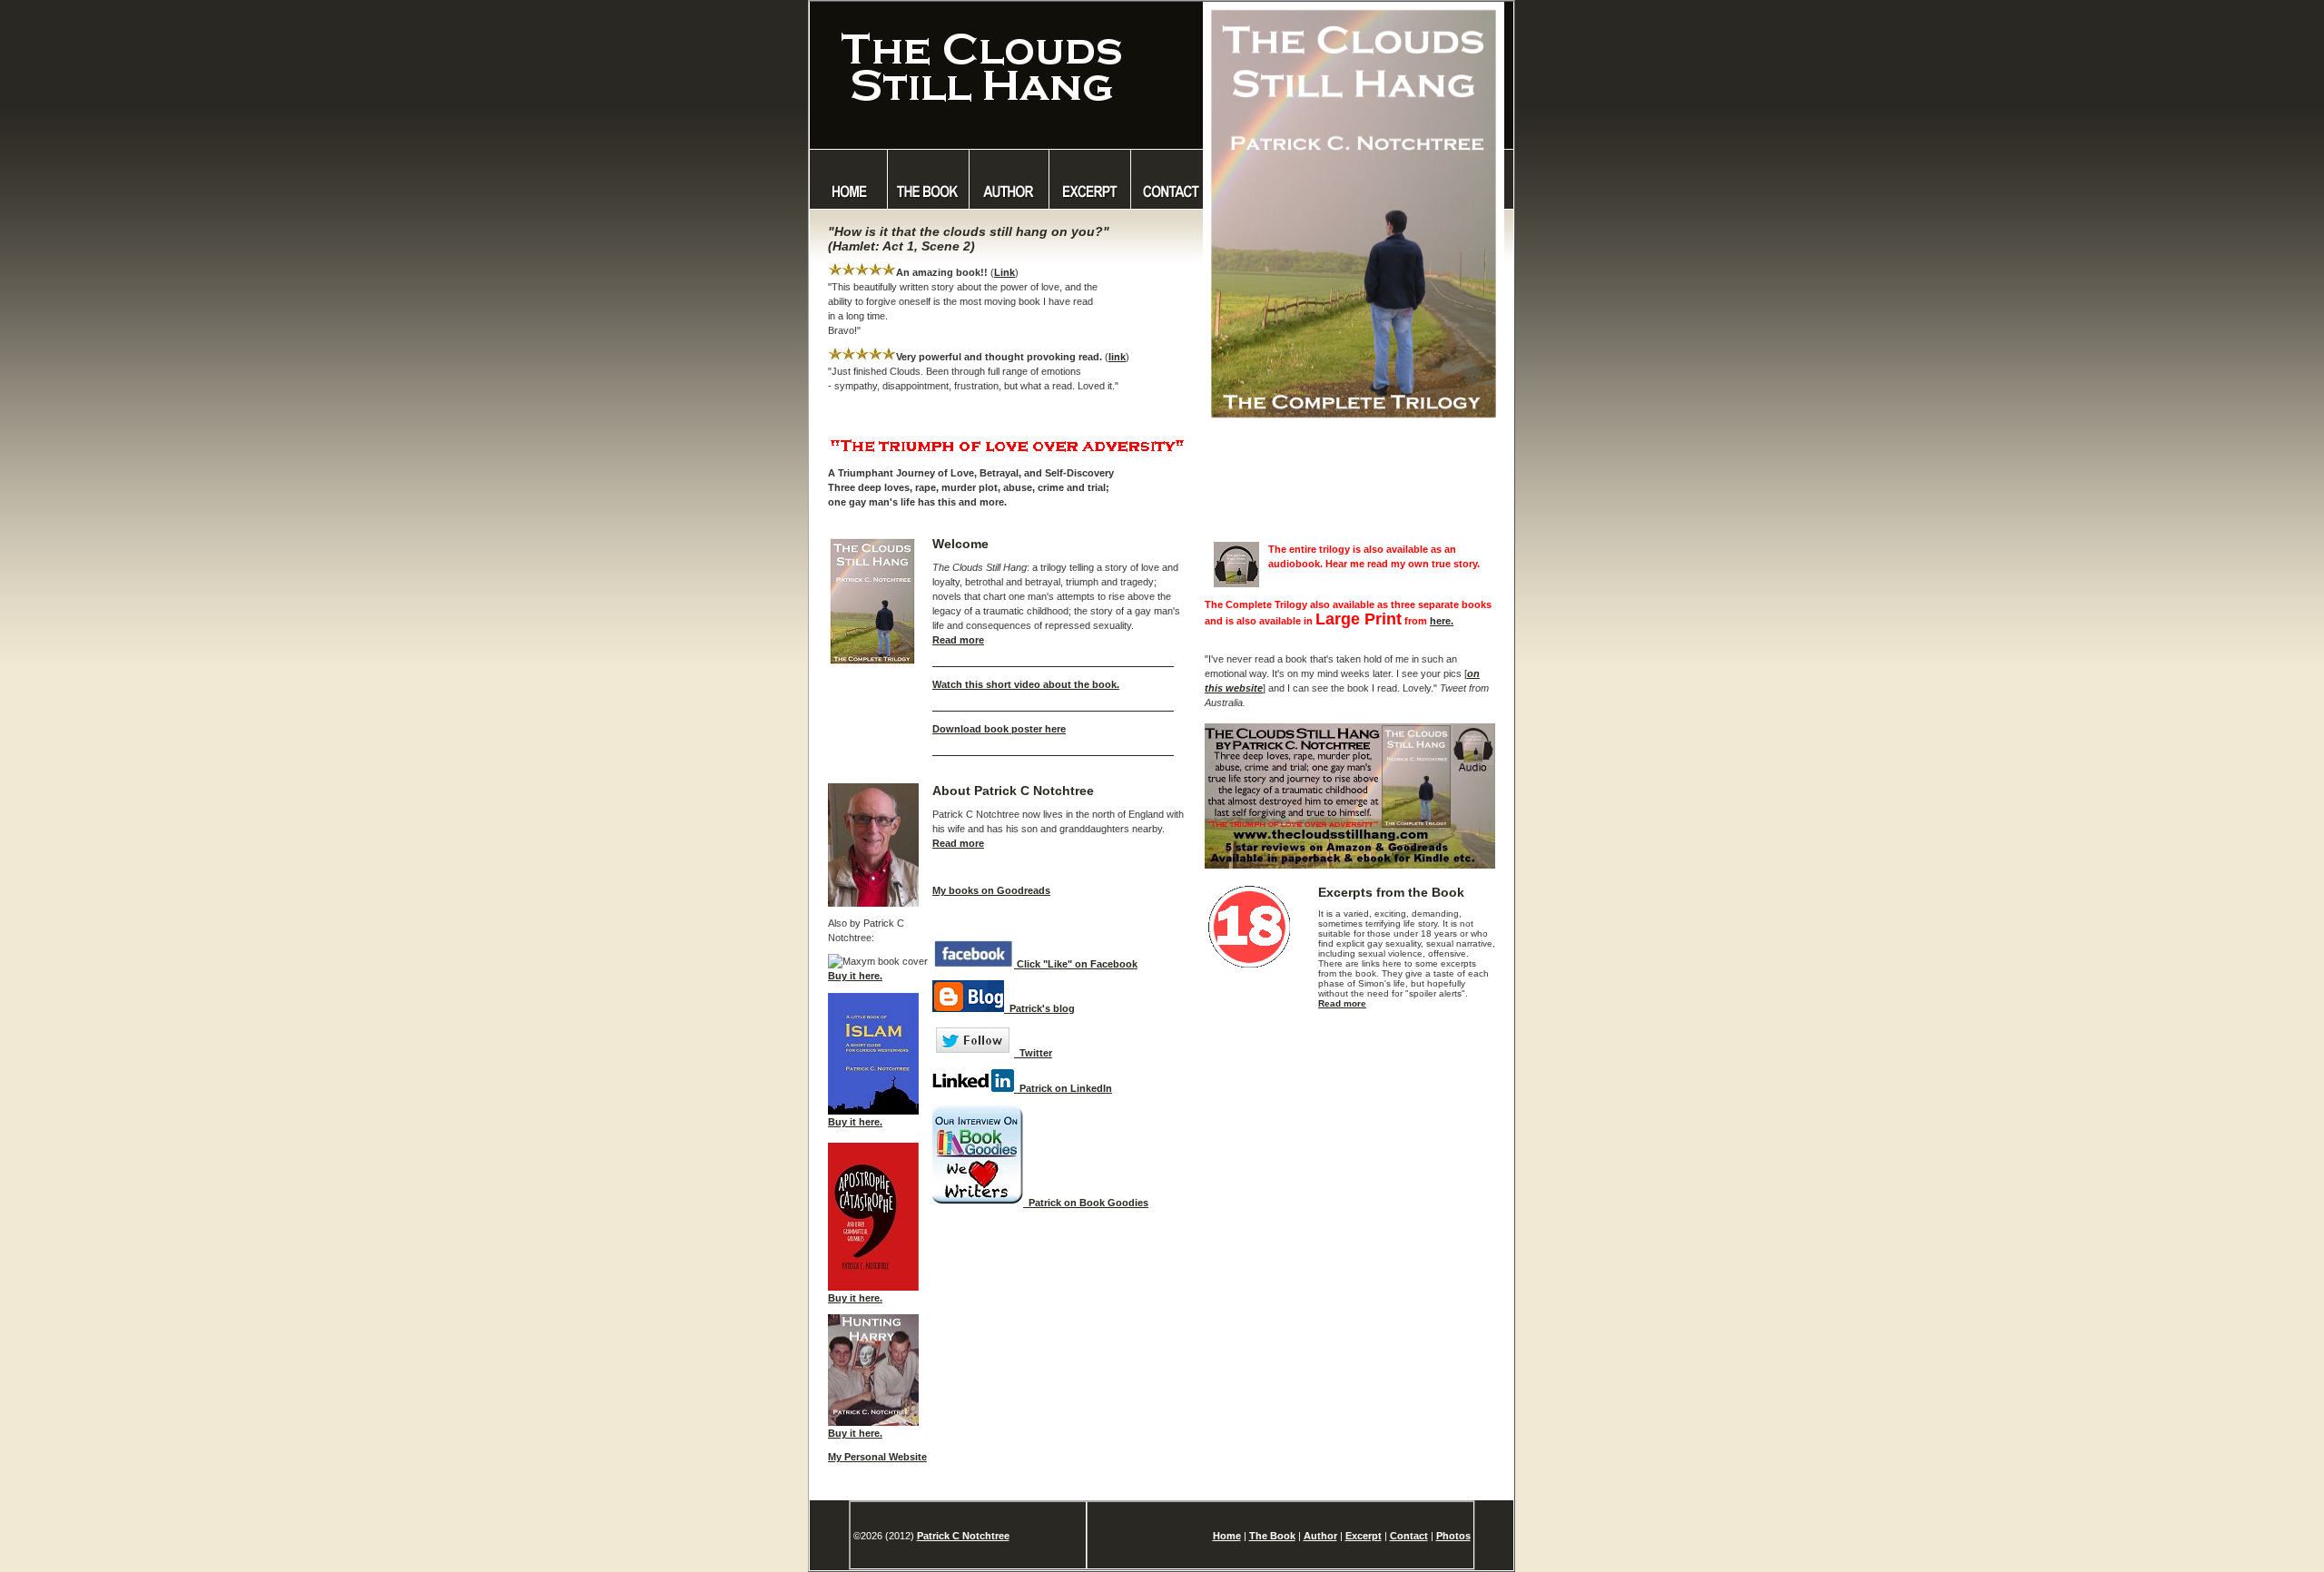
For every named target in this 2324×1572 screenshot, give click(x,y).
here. (1442, 621)
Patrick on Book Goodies (1086, 1203)
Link (1004, 272)
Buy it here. (855, 976)
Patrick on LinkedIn (1063, 1088)
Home (1227, 1536)
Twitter (1033, 1053)
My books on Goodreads (991, 890)
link (1117, 357)
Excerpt (1364, 1536)
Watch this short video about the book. (1026, 684)
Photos (1453, 1536)
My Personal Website (877, 1457)
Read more (958, 640)
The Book (1272, 1536)
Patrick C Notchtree (963, 1536)
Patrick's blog (1039, 1008)
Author (1320, 1536)
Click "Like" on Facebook (1076, 964)
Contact (1409, 1536)
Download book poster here (999, 729)
